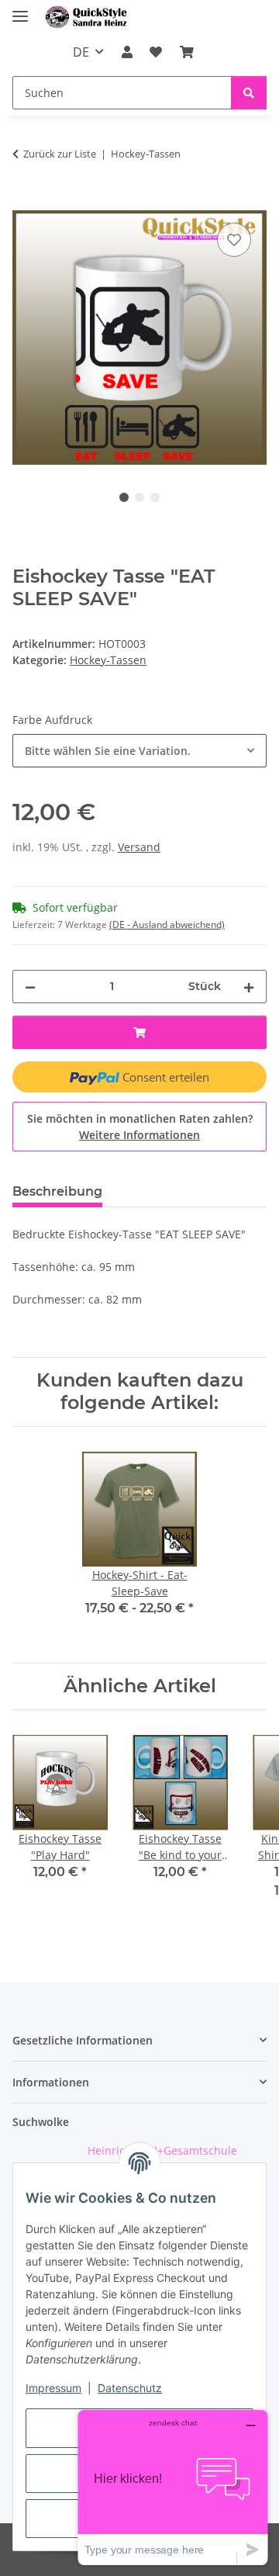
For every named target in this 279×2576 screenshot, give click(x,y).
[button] (127, 52)
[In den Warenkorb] (25, 202)
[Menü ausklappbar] (20, 10)
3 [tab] (155, 497)
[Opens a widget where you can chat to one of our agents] (173, 2487)
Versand (139, 847)
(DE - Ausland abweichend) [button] (167, 924)
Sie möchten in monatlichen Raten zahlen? (140, 1127)
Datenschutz (130, 2388)
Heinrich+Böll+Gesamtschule (162, 2150)
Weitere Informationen (139, 1135)
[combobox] (139, 751)
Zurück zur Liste (60, 154)
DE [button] (81, 52)
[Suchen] (249, 93)
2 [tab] (139, 497)
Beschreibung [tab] (57, 1191)
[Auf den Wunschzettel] (234, 240)
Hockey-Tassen (108, 660)
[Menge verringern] (30, 987)
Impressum (53, 2388)
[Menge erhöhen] (249, 987)
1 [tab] (124, 497)
